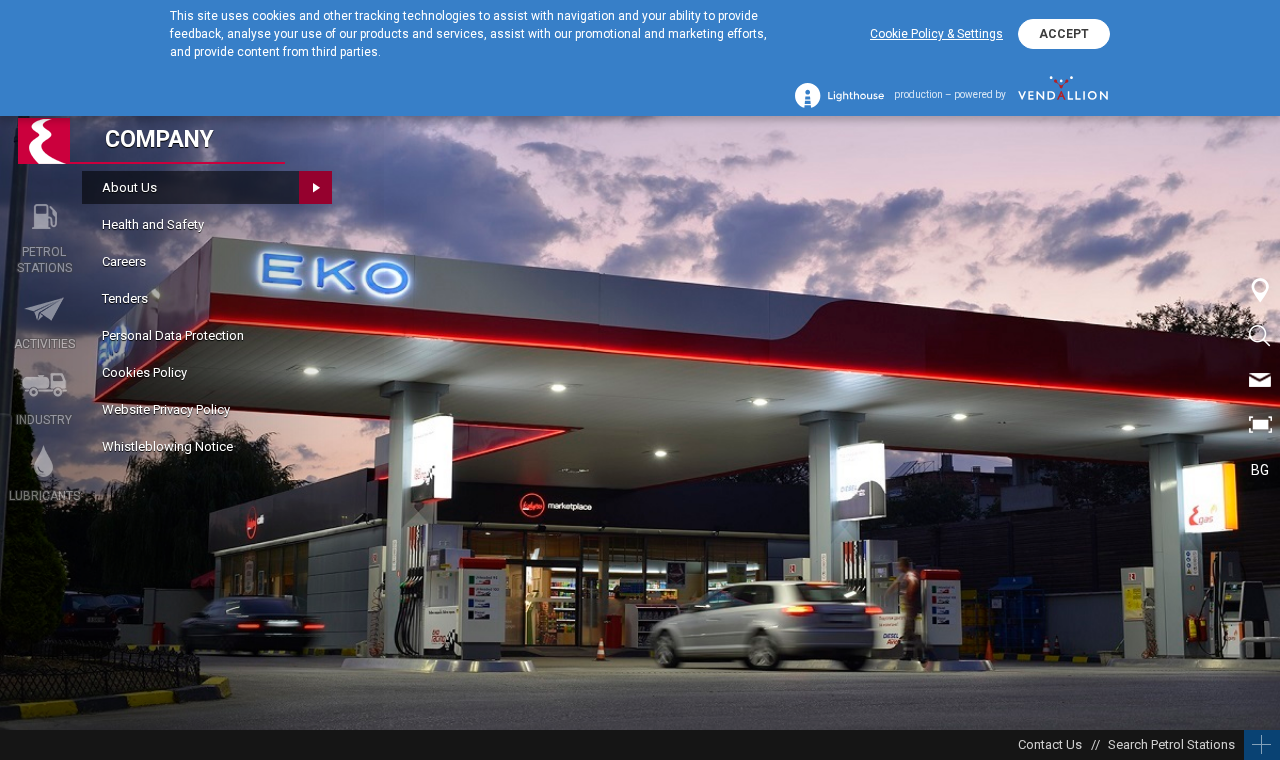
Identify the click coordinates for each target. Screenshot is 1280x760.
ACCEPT (1064, 34)
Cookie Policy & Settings (936, 34)
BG (1260, 470)
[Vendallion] (1063, 95)
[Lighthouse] (839, 95)
